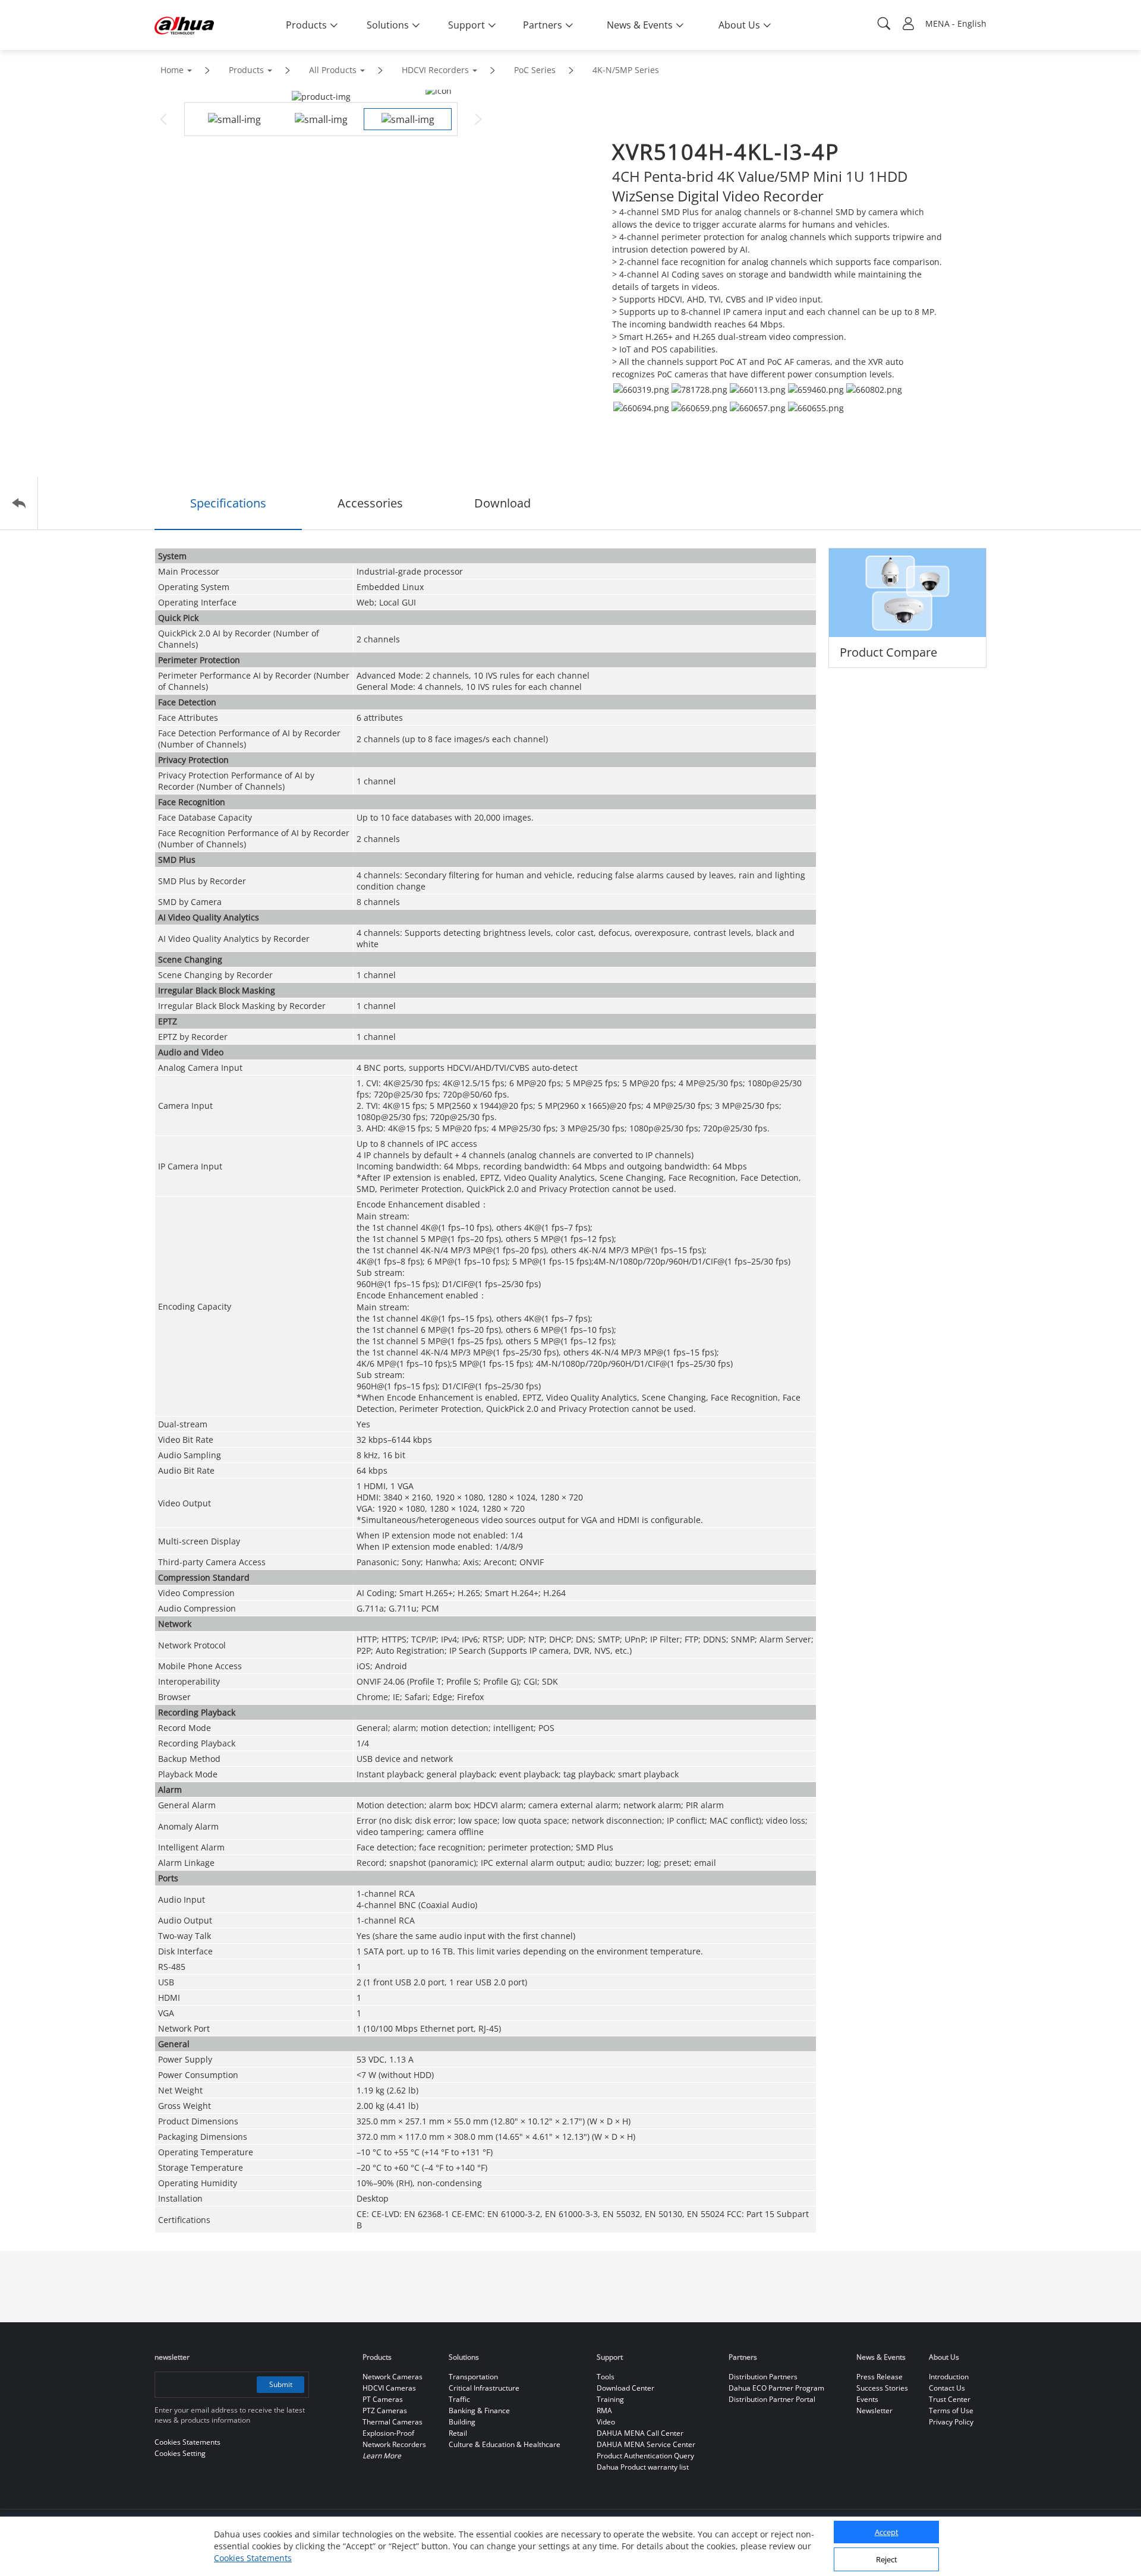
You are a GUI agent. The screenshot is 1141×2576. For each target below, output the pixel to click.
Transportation (473, 2377)
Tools (606, 2377)
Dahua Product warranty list (643, 2467)
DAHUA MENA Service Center (646, 2444)
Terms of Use (951, 2411)
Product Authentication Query (645, 2456)
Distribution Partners (763, 2377)
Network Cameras (393, 2377)
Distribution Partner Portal (772, 2399)
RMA (604, 2411)
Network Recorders (394, 2444)
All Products (333, 70)
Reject (887, 2560)
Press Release (880, 2377)
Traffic (459, 2399)
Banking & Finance (479, 2411)
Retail (458, 2433)
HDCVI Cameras (389, 2388)
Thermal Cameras (393, 2422)
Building (462, 2422)
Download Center (625, 2388)
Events (867, 2399)
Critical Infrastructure (484, 2388)
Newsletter (874, 2411)
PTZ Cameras (385, 2411)
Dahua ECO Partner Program (776, 2388)
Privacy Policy (951, 2422)
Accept (887, 2533)
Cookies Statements (253, 2558)
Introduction (949, 2377)
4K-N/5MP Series (626, 70)
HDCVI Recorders (435, 70)
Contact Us (947, 2388)
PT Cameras (383, 2399)
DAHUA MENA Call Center (640, 2433)
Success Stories (882, 2388)
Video (606, 2422)
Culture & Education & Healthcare (505, 2444)
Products (246, 70)
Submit (281, 2384)
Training (610, 2399)
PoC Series (535, 70)
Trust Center (950, 2399)
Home (172, 70)
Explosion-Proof (388, 2433)
